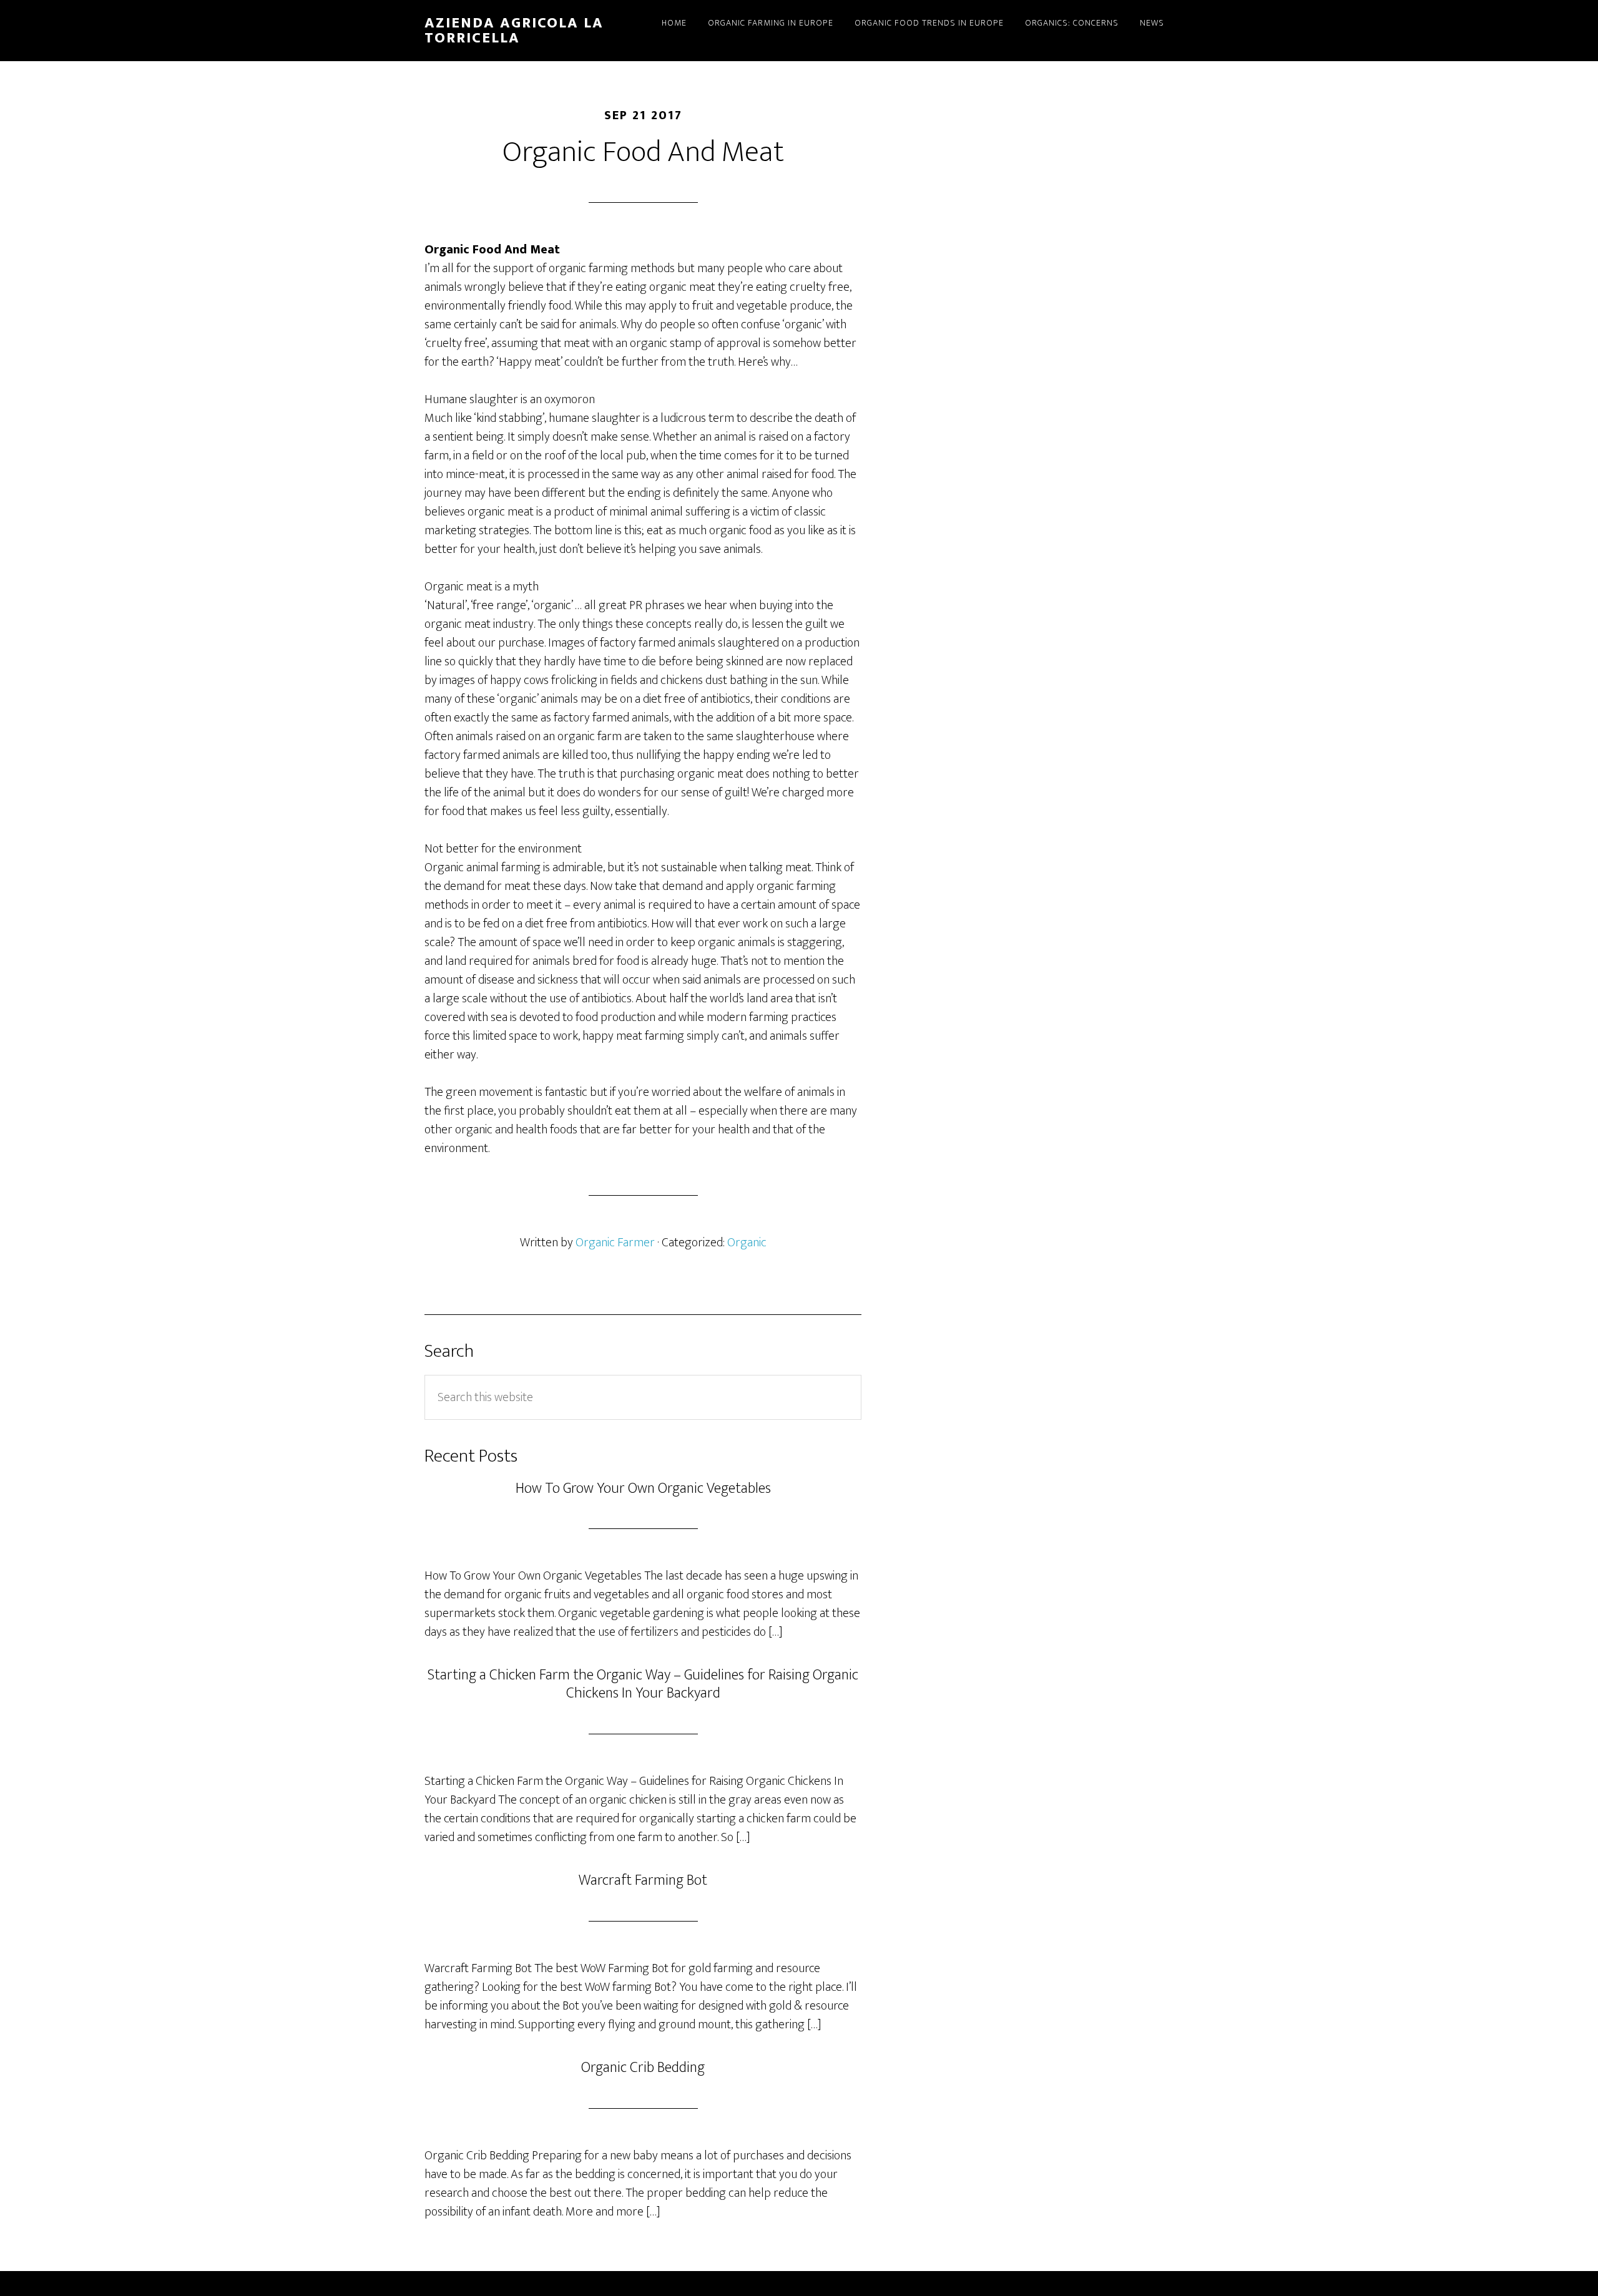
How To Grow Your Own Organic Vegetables (643, 1488)
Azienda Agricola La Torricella (514, 31)
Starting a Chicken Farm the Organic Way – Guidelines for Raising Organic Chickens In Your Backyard (643, 1684)
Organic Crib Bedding (643, 2068)
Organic (747, 1243)
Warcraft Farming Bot (643, 1880)
